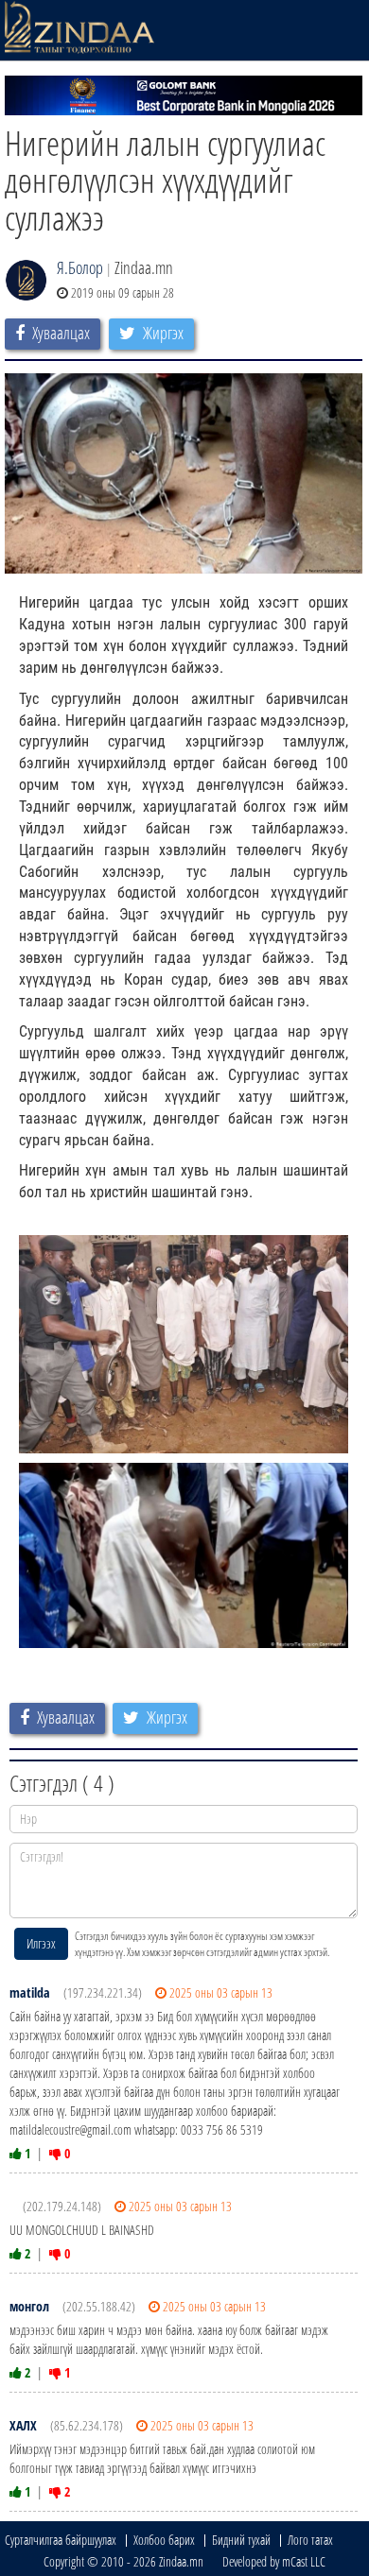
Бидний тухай (241, 2540)
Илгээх (41, 1943)
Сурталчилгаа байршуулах (61, 2540)
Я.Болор (80, 267)
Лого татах (310, 2540)
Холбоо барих (164, 2540)
